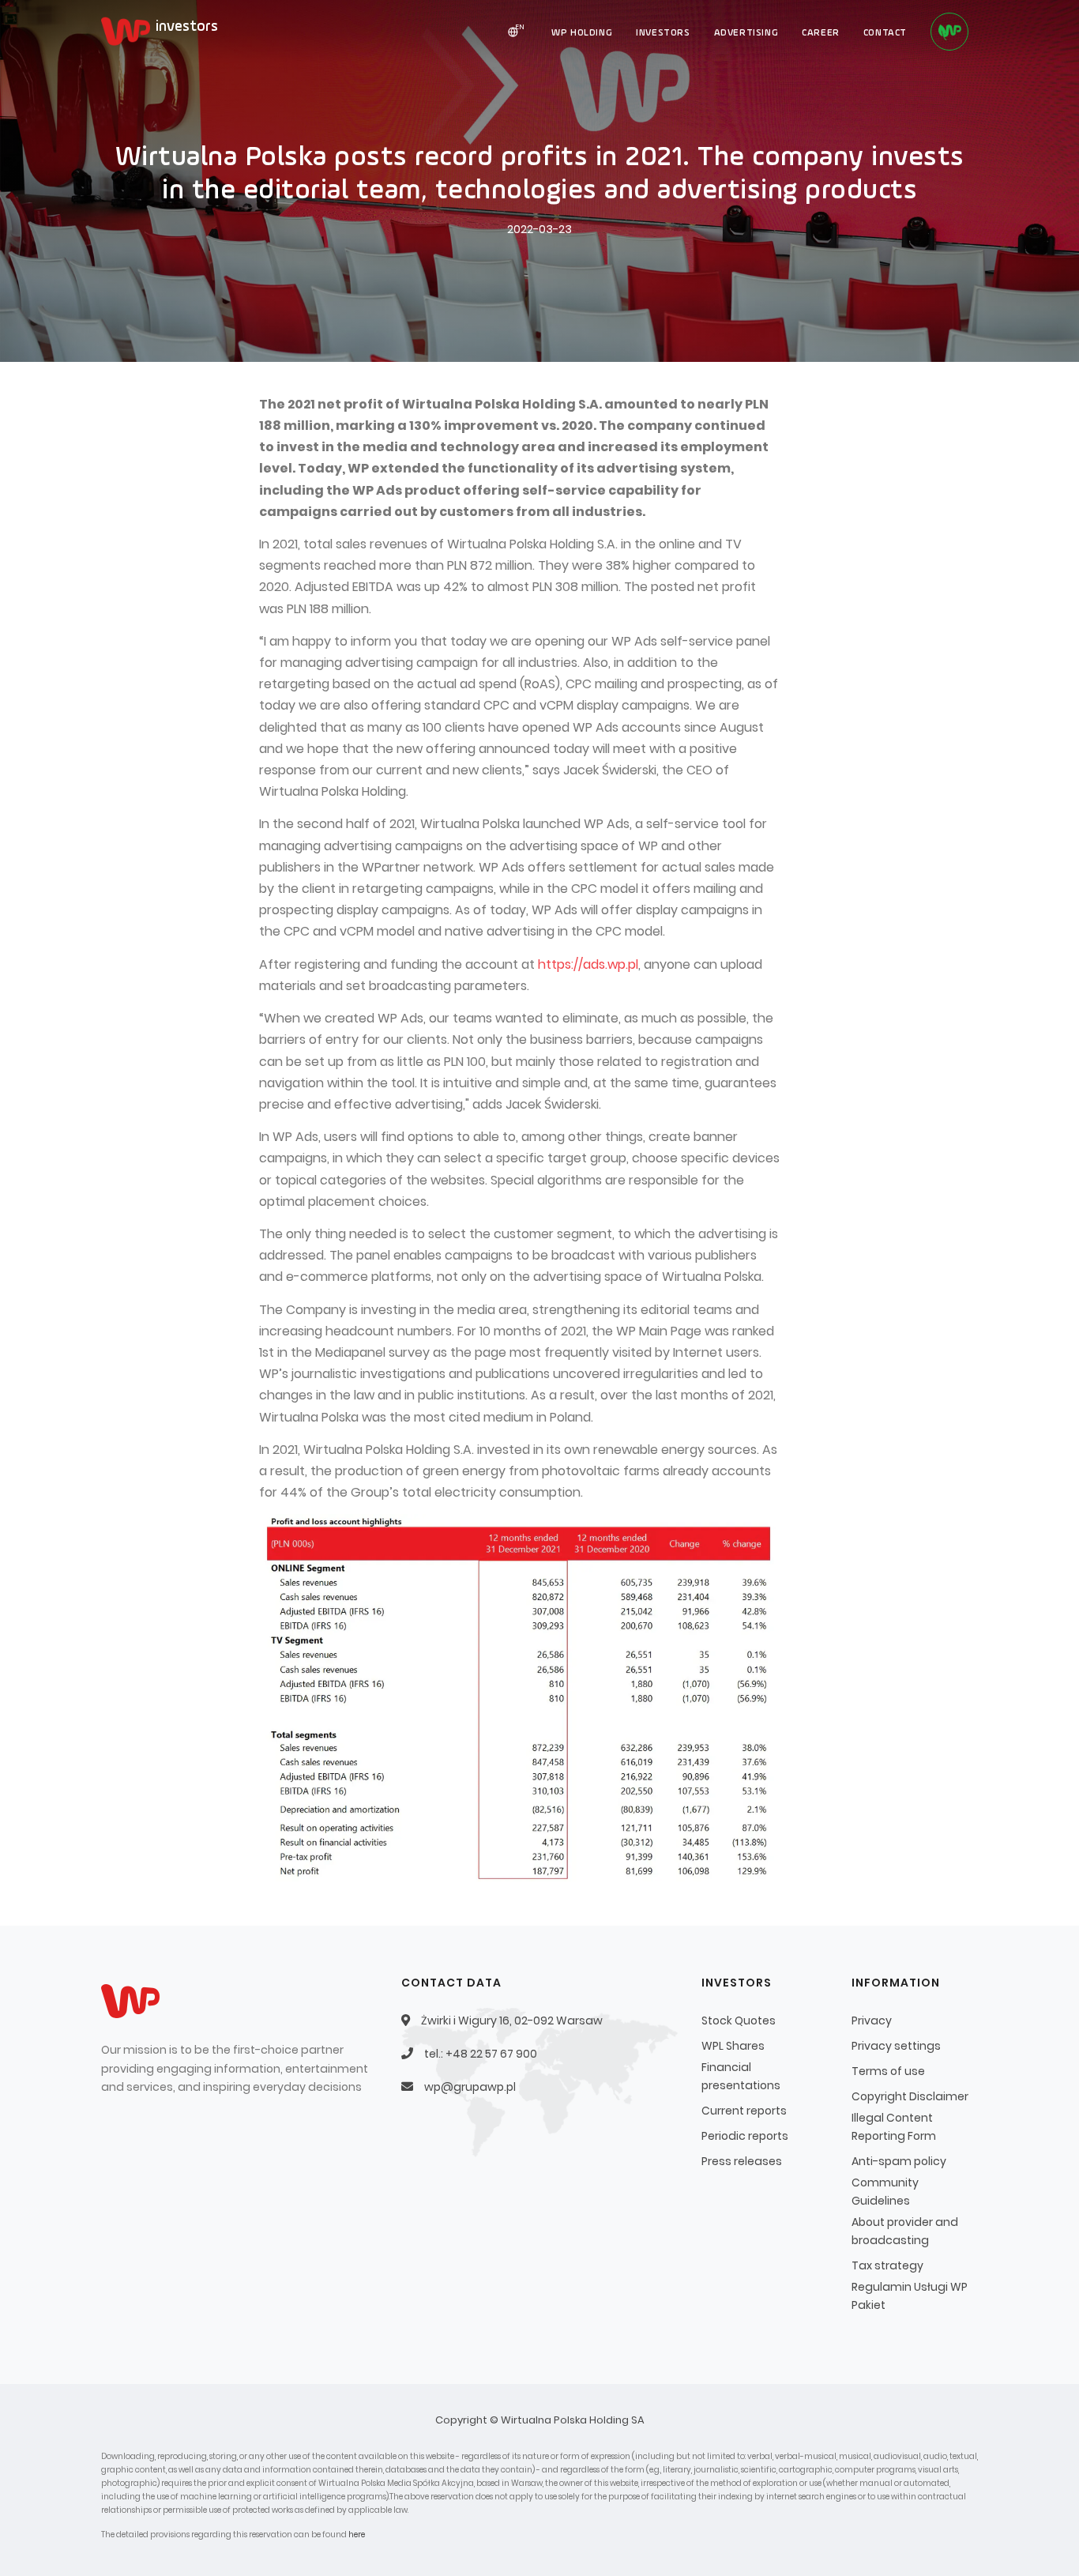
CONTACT (885, 33)
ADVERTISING (746, 33)
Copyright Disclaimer (910, 2096)
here (357, 2535)
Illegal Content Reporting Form (894, 2127)
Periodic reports (745, 2136)
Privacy (872, 2021)
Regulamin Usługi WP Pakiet (910, 2296)
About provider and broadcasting (905, 2231)
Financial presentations (741, 2076)
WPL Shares (733, 2046)
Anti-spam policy (899, 2161)
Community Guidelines (885, 2192)
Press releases (742, 2161)
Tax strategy (887, 2265)
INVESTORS (663, 33)
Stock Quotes (739, 2021)
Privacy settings (896, 2046)
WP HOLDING (582, 33)
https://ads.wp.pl (588, 964)
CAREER (821, 33)
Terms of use (888, 2071)
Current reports (744, 2111)
